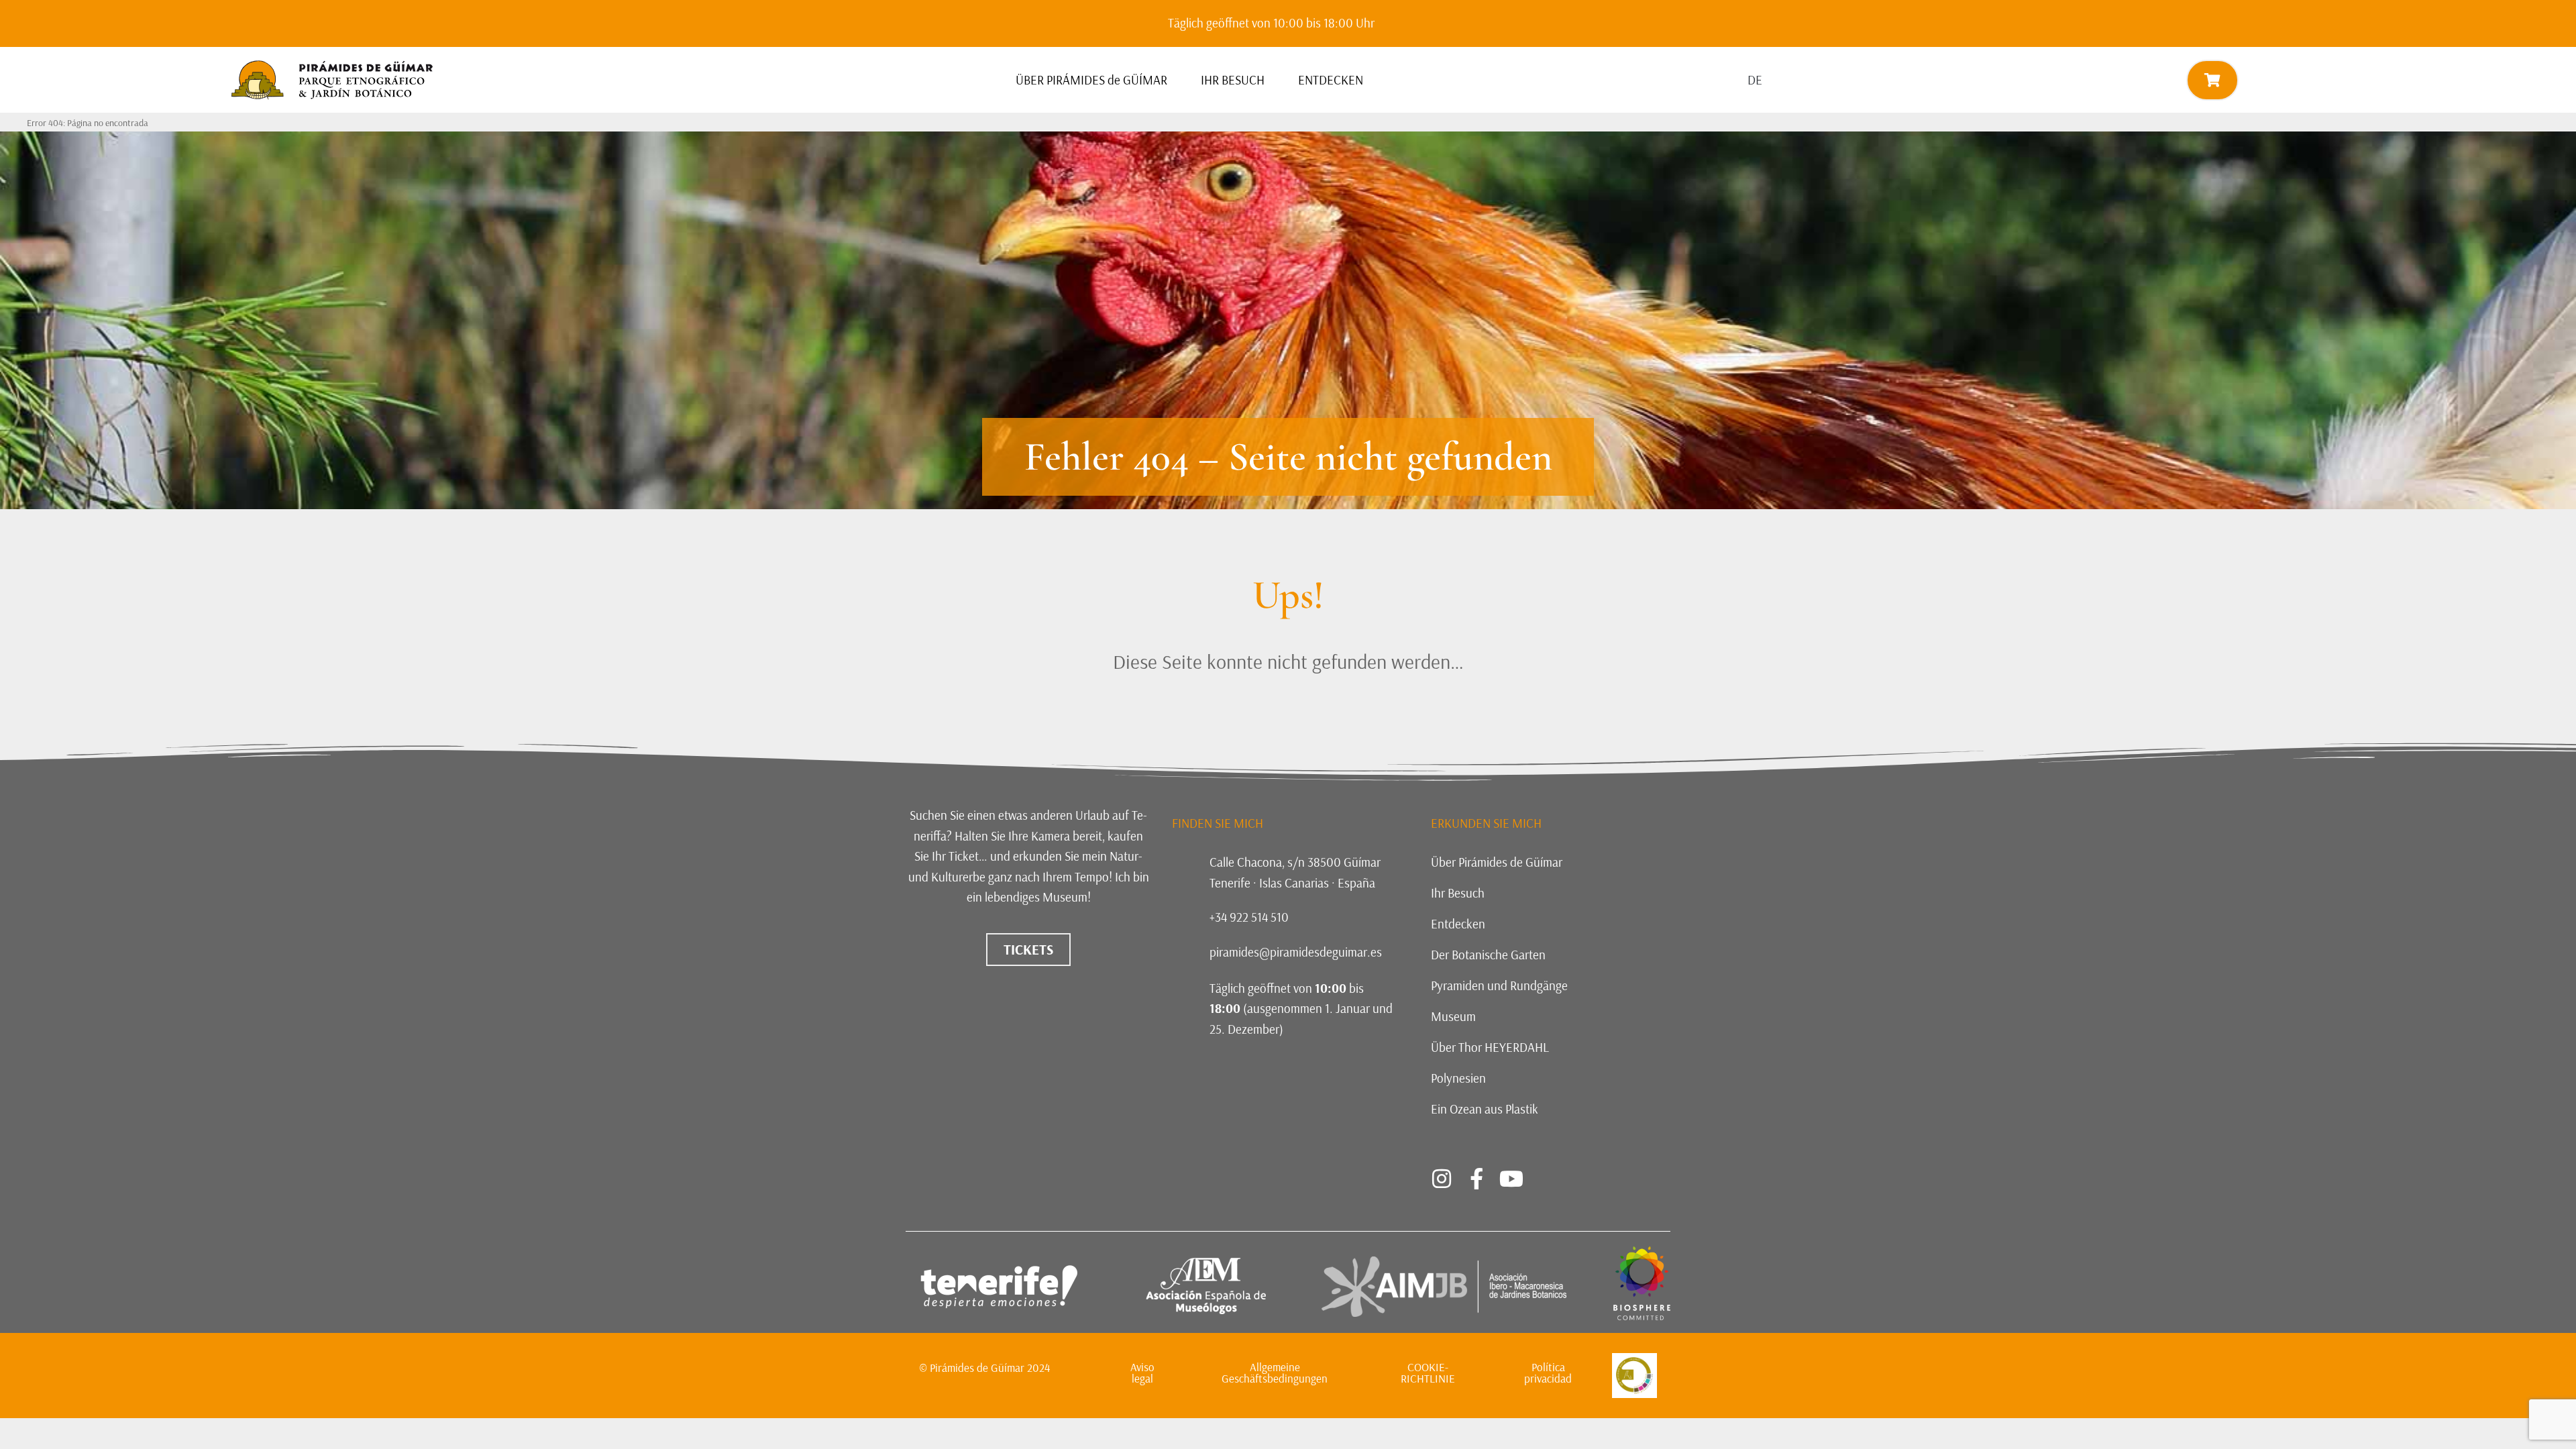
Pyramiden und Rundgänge (1499, 985)
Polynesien (1458, 1078)
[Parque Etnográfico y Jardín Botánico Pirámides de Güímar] (1642, 1316)
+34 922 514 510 (1249, 917)
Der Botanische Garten (1488, 955)
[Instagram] (1442, 1179)
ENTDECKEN (1331, 80)
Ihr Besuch (1458, 893)
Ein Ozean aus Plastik (1485, 1109)
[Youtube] (1511, 1179)
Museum (1453, 1016)
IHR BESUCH (1233, 80)
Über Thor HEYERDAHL (1490, 1047)
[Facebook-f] (1477, 1179)
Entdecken (1458, 924)
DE (1755, 80)
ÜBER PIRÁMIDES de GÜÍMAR (1091, 80)
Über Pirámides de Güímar (1497, 862)
